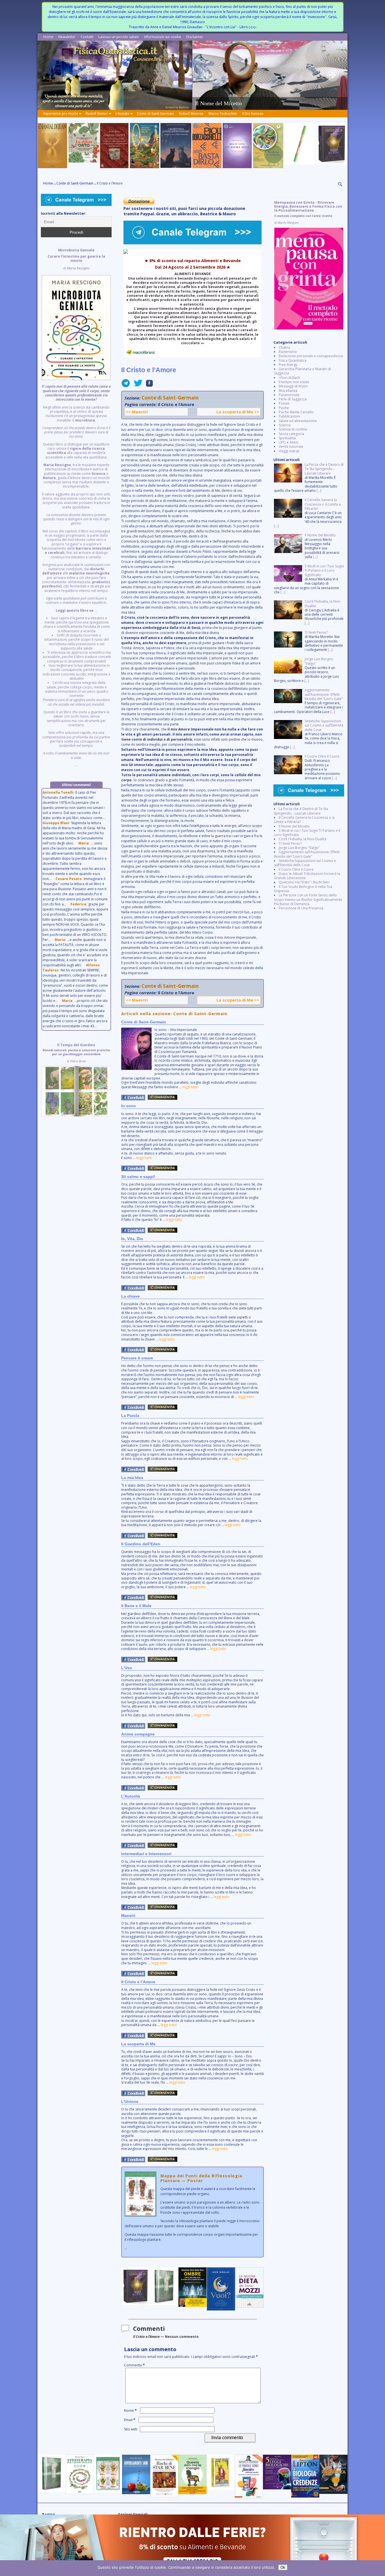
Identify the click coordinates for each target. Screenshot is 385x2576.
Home (48, 37)
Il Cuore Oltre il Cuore (296, 869)
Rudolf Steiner (97, 114)
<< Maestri (137, 412)
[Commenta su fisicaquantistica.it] (162, 1099)
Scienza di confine (293, 429)
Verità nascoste (291, 446)
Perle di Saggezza (293, 399)
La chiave (130, 1296)
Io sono (129, 1106)
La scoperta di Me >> (238, 412)
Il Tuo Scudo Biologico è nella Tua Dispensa (303, 889)
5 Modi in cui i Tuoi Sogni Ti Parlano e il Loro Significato (307, 833)
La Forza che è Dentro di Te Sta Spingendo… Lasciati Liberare (301, 811)
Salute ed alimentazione (298, 421)
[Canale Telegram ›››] (193, 243)
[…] (319, 491)
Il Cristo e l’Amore (138, 1982)
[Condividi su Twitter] (136, 385)
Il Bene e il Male (136, 1606)
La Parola (130, 1416)
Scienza (285, 425)
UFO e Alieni (288, 442)
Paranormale (289, 395)
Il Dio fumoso (253, 114)
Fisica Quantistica (293, 360)
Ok (283, 2567)
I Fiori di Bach (289, 378)
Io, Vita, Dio (132, 1239)
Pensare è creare (137, 1358)
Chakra (284, 347)
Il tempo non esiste (294, 382)
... (192, 2212)
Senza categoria (291, 434)
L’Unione (130, 2101)
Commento (134, 2365)
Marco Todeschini (223, 114)
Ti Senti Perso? (290, 843)
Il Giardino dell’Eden (141, 1544)
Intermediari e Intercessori (146, 1854)
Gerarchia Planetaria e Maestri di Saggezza (302, 371)
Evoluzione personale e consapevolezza (311, 356)
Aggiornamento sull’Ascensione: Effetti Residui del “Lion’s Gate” (307, 854)
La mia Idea (132, 1478)
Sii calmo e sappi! (138, 1177)
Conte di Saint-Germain (155, 114)
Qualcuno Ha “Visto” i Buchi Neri (304, 882)
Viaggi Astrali (289, 451)
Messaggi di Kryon (293, 386)
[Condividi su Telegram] (126, 385)
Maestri (128, 1915)
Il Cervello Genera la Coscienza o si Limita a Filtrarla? (304, 820)
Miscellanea (288, 391)
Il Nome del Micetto (294, 826)
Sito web (131, 2429)
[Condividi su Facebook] (148, 385)
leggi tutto (190, 1087)
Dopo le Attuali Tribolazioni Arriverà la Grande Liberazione (307, 876)
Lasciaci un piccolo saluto (119, 37)
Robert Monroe (191, 114)
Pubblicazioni (289, 416)
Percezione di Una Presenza (301, 908)
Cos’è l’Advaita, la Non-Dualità (303, 839)
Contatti (87, 37)
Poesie (284, 403)
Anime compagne (138, 1734)
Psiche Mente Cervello (296, 412)
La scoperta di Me (138, 2044)
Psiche (284, 408)
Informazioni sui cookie (163, 37)
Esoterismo (288, 352)
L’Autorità (131, 1796)
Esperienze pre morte (61, 114)
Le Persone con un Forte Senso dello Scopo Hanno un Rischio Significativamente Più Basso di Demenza (308, 899)
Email (130, 2420)
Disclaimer (195, 37)
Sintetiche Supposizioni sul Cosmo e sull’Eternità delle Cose (305, 863)
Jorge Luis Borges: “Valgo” (299, 848)
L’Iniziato (122, 114)
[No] (378, 2568)
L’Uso (127, 1668)
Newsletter (67, 37)
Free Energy (288, 365)
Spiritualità (287, 438)
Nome (130, 2411)
